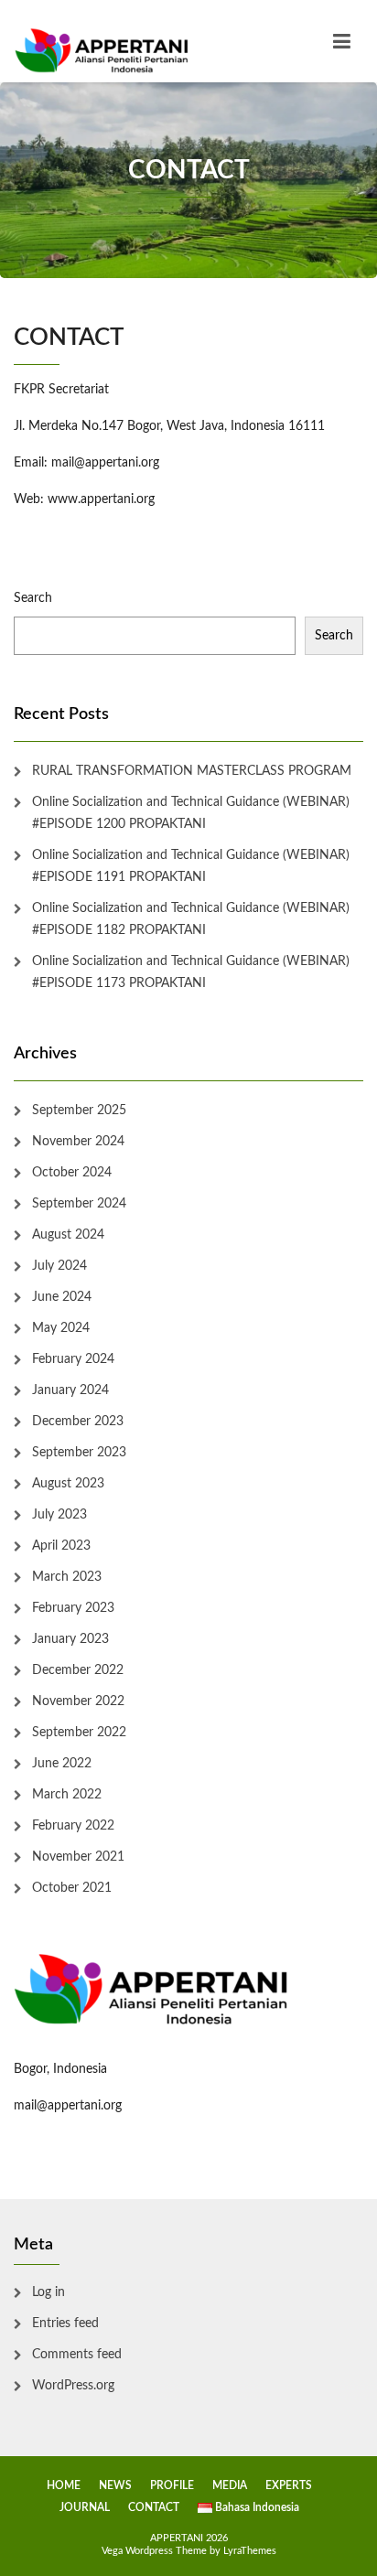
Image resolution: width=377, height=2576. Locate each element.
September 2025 (79, 1111)
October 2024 (72, 1173)
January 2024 (70, 1390)
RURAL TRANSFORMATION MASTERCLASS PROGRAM (192, 771)
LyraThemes (250, 2551)
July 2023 (59, 1515)
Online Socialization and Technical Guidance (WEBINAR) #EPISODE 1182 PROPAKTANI (191, 919)
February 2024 (73, 1359)
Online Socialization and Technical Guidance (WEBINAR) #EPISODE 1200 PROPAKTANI (191, 813)
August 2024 (68, 1235)
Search (33, 598)
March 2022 (67, 1795)
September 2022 (79, 1733)
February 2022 (73, 1826)
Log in (48, 2292)
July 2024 (59, 1266)
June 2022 (62, 1764)
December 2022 (78, 1670)
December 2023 (78, 1422)
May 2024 (61, 1328)
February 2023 (73, 1608)
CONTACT (154, 2507)
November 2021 (78, 1857)
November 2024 (78, 1142)
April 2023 (61, 1546)
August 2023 (68, 1484)
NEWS (115, 2485)
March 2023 (67, 1577)
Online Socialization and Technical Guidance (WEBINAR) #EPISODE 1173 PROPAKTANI (191, 972)
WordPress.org (73, 2386)
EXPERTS (289, 2485)
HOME (64, 2485)
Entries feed (65, 2324)
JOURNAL (85, 2507)
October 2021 (72, 1888)
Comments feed (77, 2355)
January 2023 (70, 1639)
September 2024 (79, 1204)
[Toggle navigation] (342, 41)
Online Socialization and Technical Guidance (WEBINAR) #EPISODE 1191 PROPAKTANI (191, 866)
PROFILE (172, 2485)
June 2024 (62, 1297)
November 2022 (78, 1701)
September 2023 (79, 1453)
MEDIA (230, 2485)
